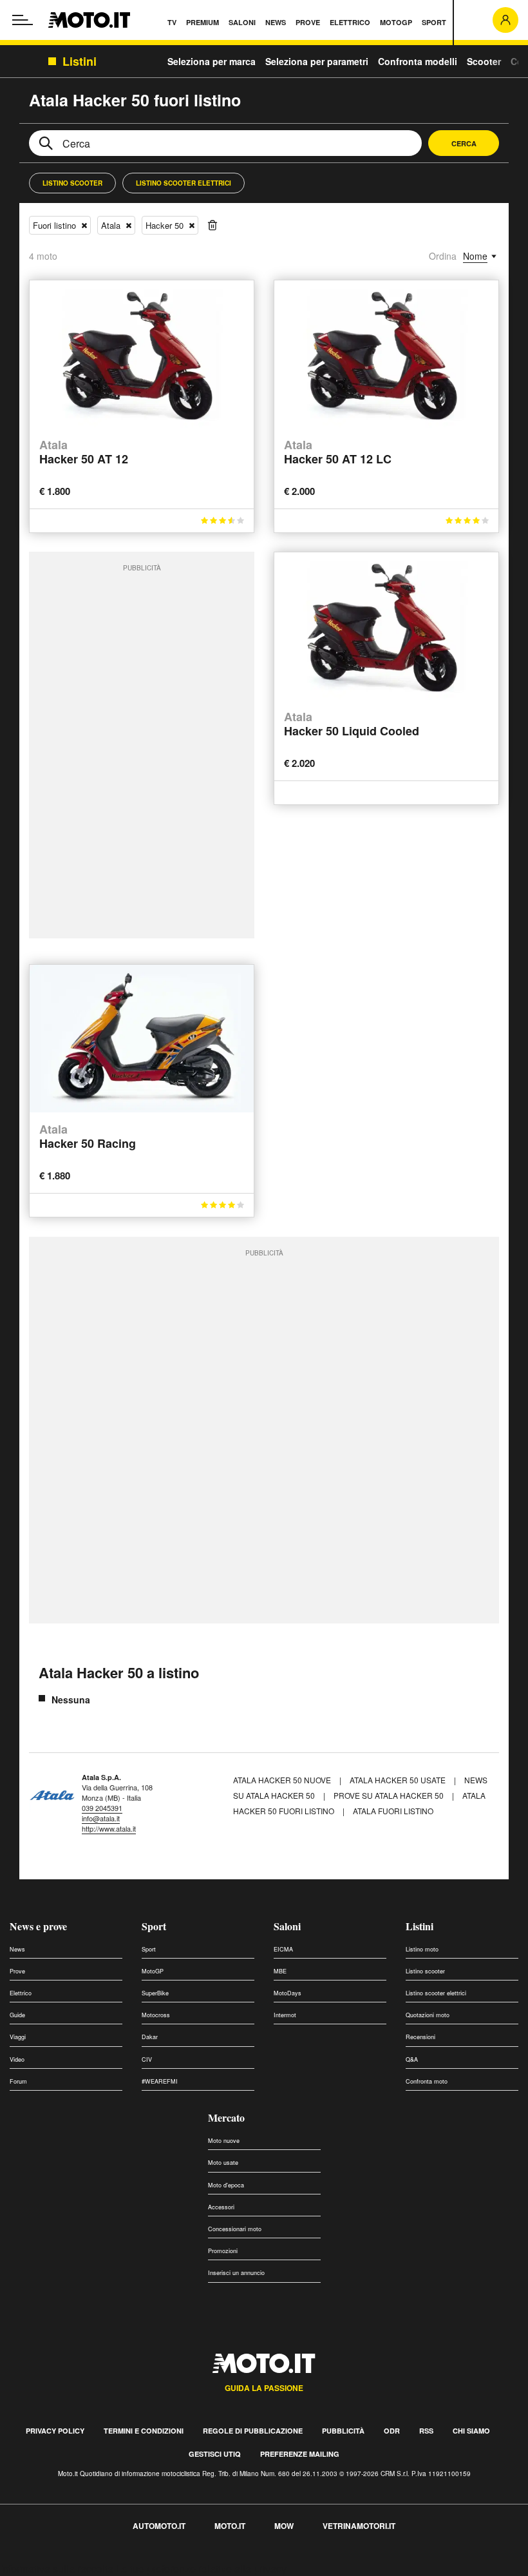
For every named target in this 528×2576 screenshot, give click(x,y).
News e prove (38, 1926)
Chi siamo (471, 2431)
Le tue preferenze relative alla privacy (201, 2569)
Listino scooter (425, 1971)
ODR (392, 2431)
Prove (17, 1971)
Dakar (150, 2037)
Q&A (412, 2059)
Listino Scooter (72, 183)
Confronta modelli (418, 61)
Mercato (226, 2117)
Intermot (285, 2015)
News (17, 1949)
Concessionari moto (235, 2229)
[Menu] (23, 20)
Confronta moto (427, 2081)
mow (284, 2526)
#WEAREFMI (160, 2081)
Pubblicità (343, 2431)
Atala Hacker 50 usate (398, 1780)
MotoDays (288, 1993)
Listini (420, 1926)
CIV (147, 2059)
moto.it (230, 2526)
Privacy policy (55, 2431)
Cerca (464, 143)
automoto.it (159, 2526)
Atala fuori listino (393, 1811)
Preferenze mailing (300, 2454)
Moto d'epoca (226, 2185)
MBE (280, 1971)
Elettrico (21, 1993)
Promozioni (223, 2251)
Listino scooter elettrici (436, 1993)
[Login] (505, 20)
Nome (475, 256)
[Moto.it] (89, 20)
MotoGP (153, 1971)
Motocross (156, 2015)
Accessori (221, 2207)
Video (17, 2059)
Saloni (287, 1926)
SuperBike (155, 1993)
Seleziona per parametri (317, 61)
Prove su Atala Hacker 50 (389, 1795)
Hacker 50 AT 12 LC (338, 453)
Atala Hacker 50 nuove (282, 1780)
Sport (154, 1926)
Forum (18, 2081)
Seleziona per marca (212, 61)
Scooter (484, 61)
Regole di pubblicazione (253, 2431)
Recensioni (420, 2037)
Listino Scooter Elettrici (184, 183)
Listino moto (422, 1949)
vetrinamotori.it (359, 2526)
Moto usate (223, 2163)
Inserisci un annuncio (236, 2273)
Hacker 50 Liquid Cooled (352, 725)
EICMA (283, 1949)
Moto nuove (224, 2141)
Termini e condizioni (144, 2431)
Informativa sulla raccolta (57, 2569)
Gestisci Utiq (215, 2454)
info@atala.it (101, 1818)
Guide (17, 2015)
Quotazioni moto (428, 2015)
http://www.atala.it (109, 1828)
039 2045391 (102, 1808)
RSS (426, 2431)
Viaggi (18, 2037)
